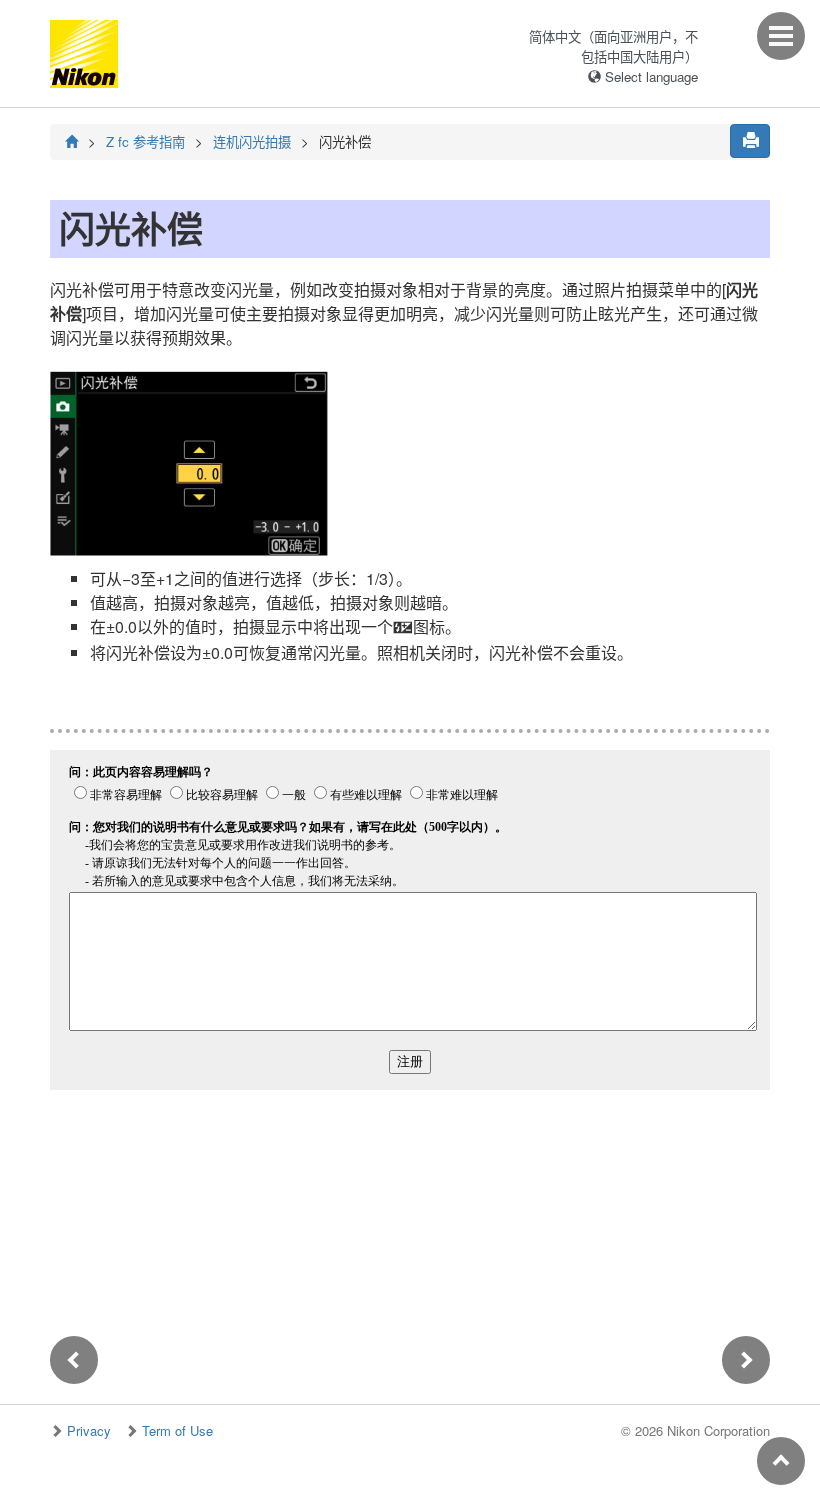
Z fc (145, 141)
